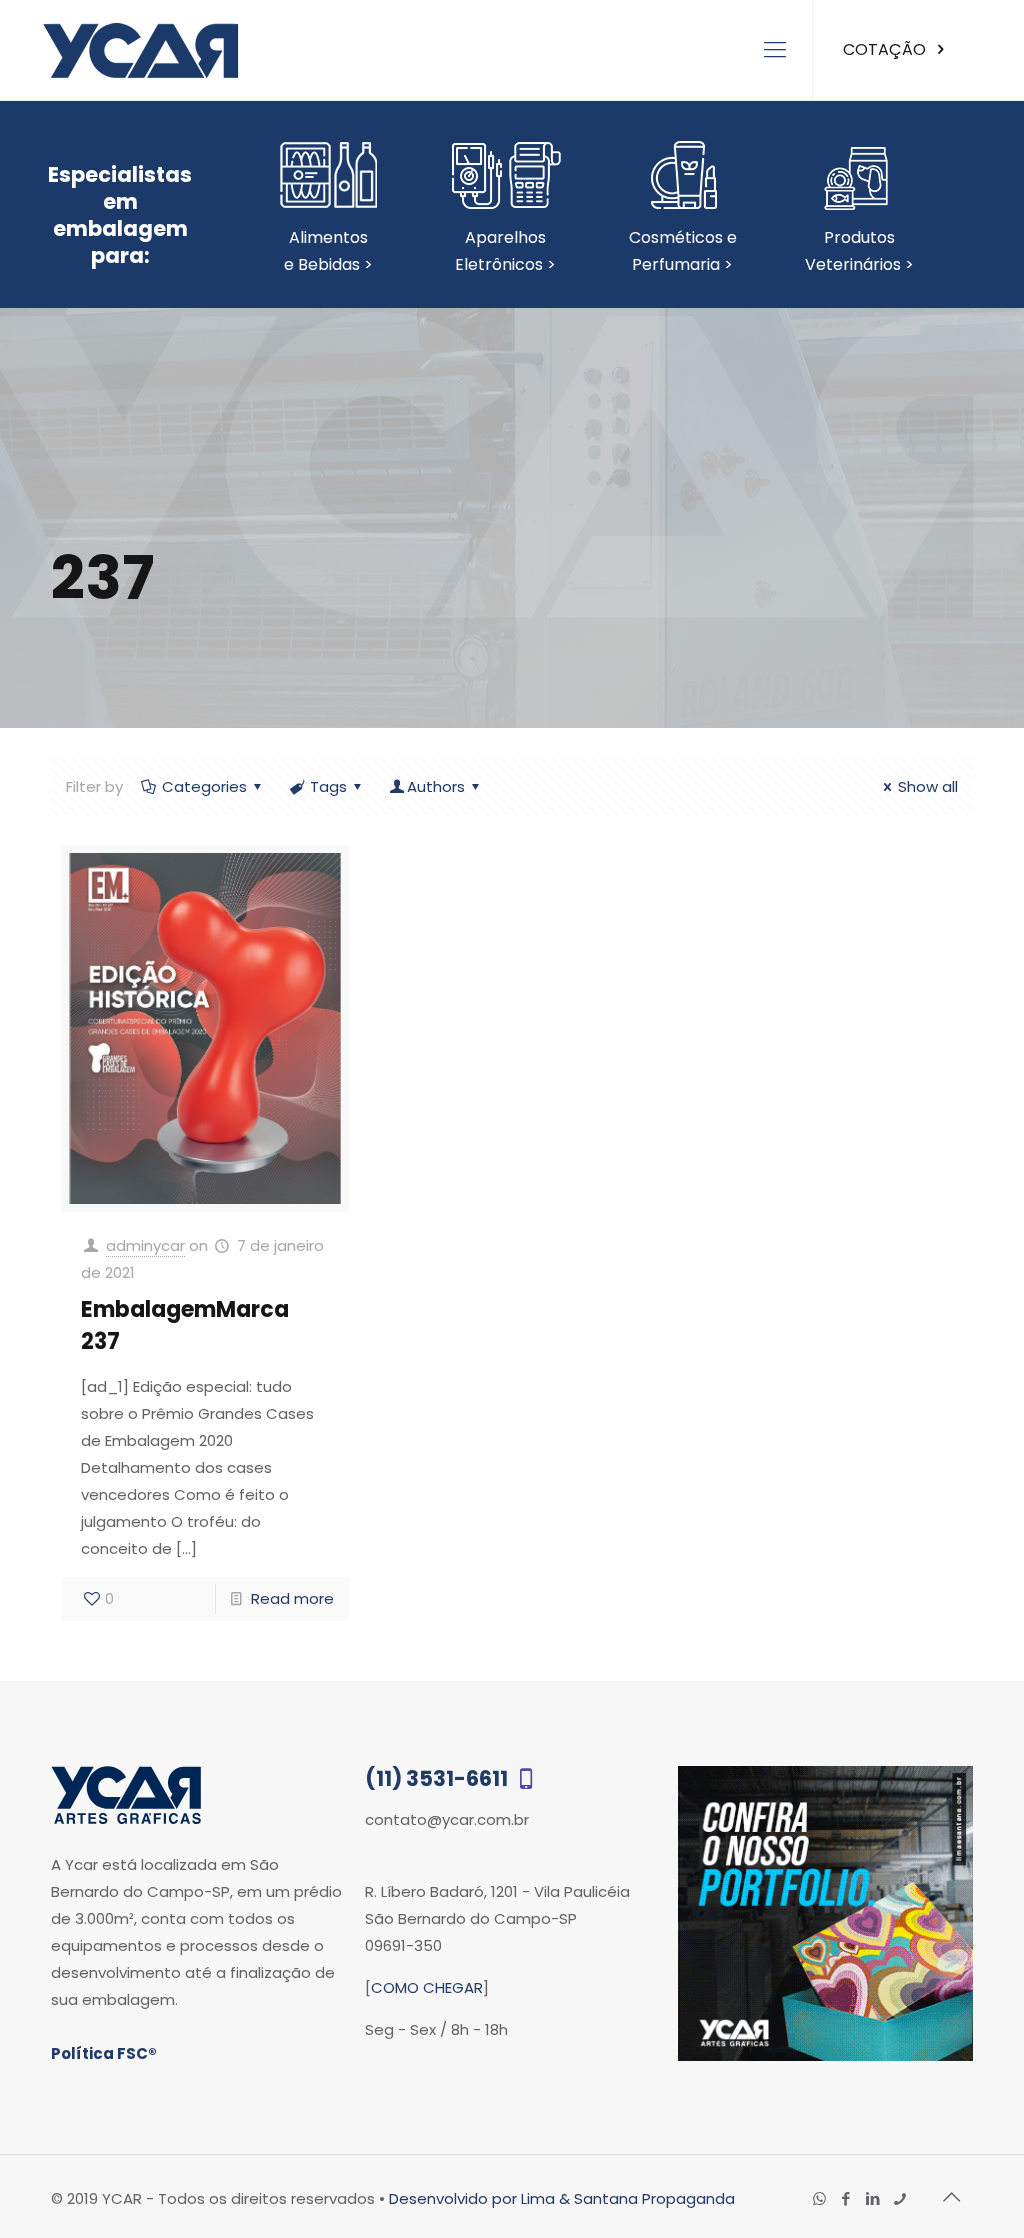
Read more (292, 1598)
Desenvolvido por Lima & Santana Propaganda (562, 2198)
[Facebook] (846, 2198)
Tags (328, 786)
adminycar (145, 1245)
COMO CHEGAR (427, 1987)
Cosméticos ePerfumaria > (683, 251)
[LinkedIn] (873, 2198)
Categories (204, 786)
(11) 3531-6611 (438, 1778)
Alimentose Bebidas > (328, 251)
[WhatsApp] (819, 2198)
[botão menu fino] (775, 50)
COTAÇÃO (886, 49)
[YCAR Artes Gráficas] (140, 50)
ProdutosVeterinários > (859, 251)
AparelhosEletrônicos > (505, 251)
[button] (967, 2183)
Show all (928, 786)
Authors (436, 786)
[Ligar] (900, 2198)
